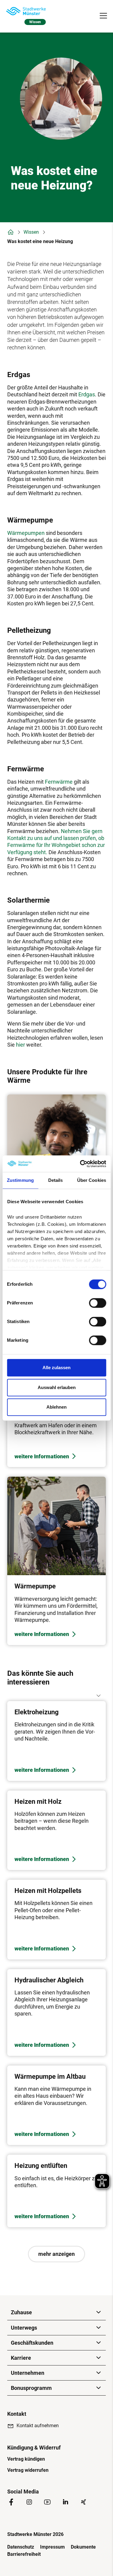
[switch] (97, 1303)
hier (21, 1045)
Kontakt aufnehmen (38, 2426)
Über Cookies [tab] (92, 1180)
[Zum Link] (56, 1741)
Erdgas (87, 394)
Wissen (31, 232)
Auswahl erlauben (57, 1387)
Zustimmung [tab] (20, 1180)
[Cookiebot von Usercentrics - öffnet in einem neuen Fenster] (80, 1164)
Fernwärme (59, 782)
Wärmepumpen (26, 533)
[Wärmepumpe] (56, 1561)
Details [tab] (56, 1180)
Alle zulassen (56, 1368)
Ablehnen (56, 1407)
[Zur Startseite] (26, 11)
